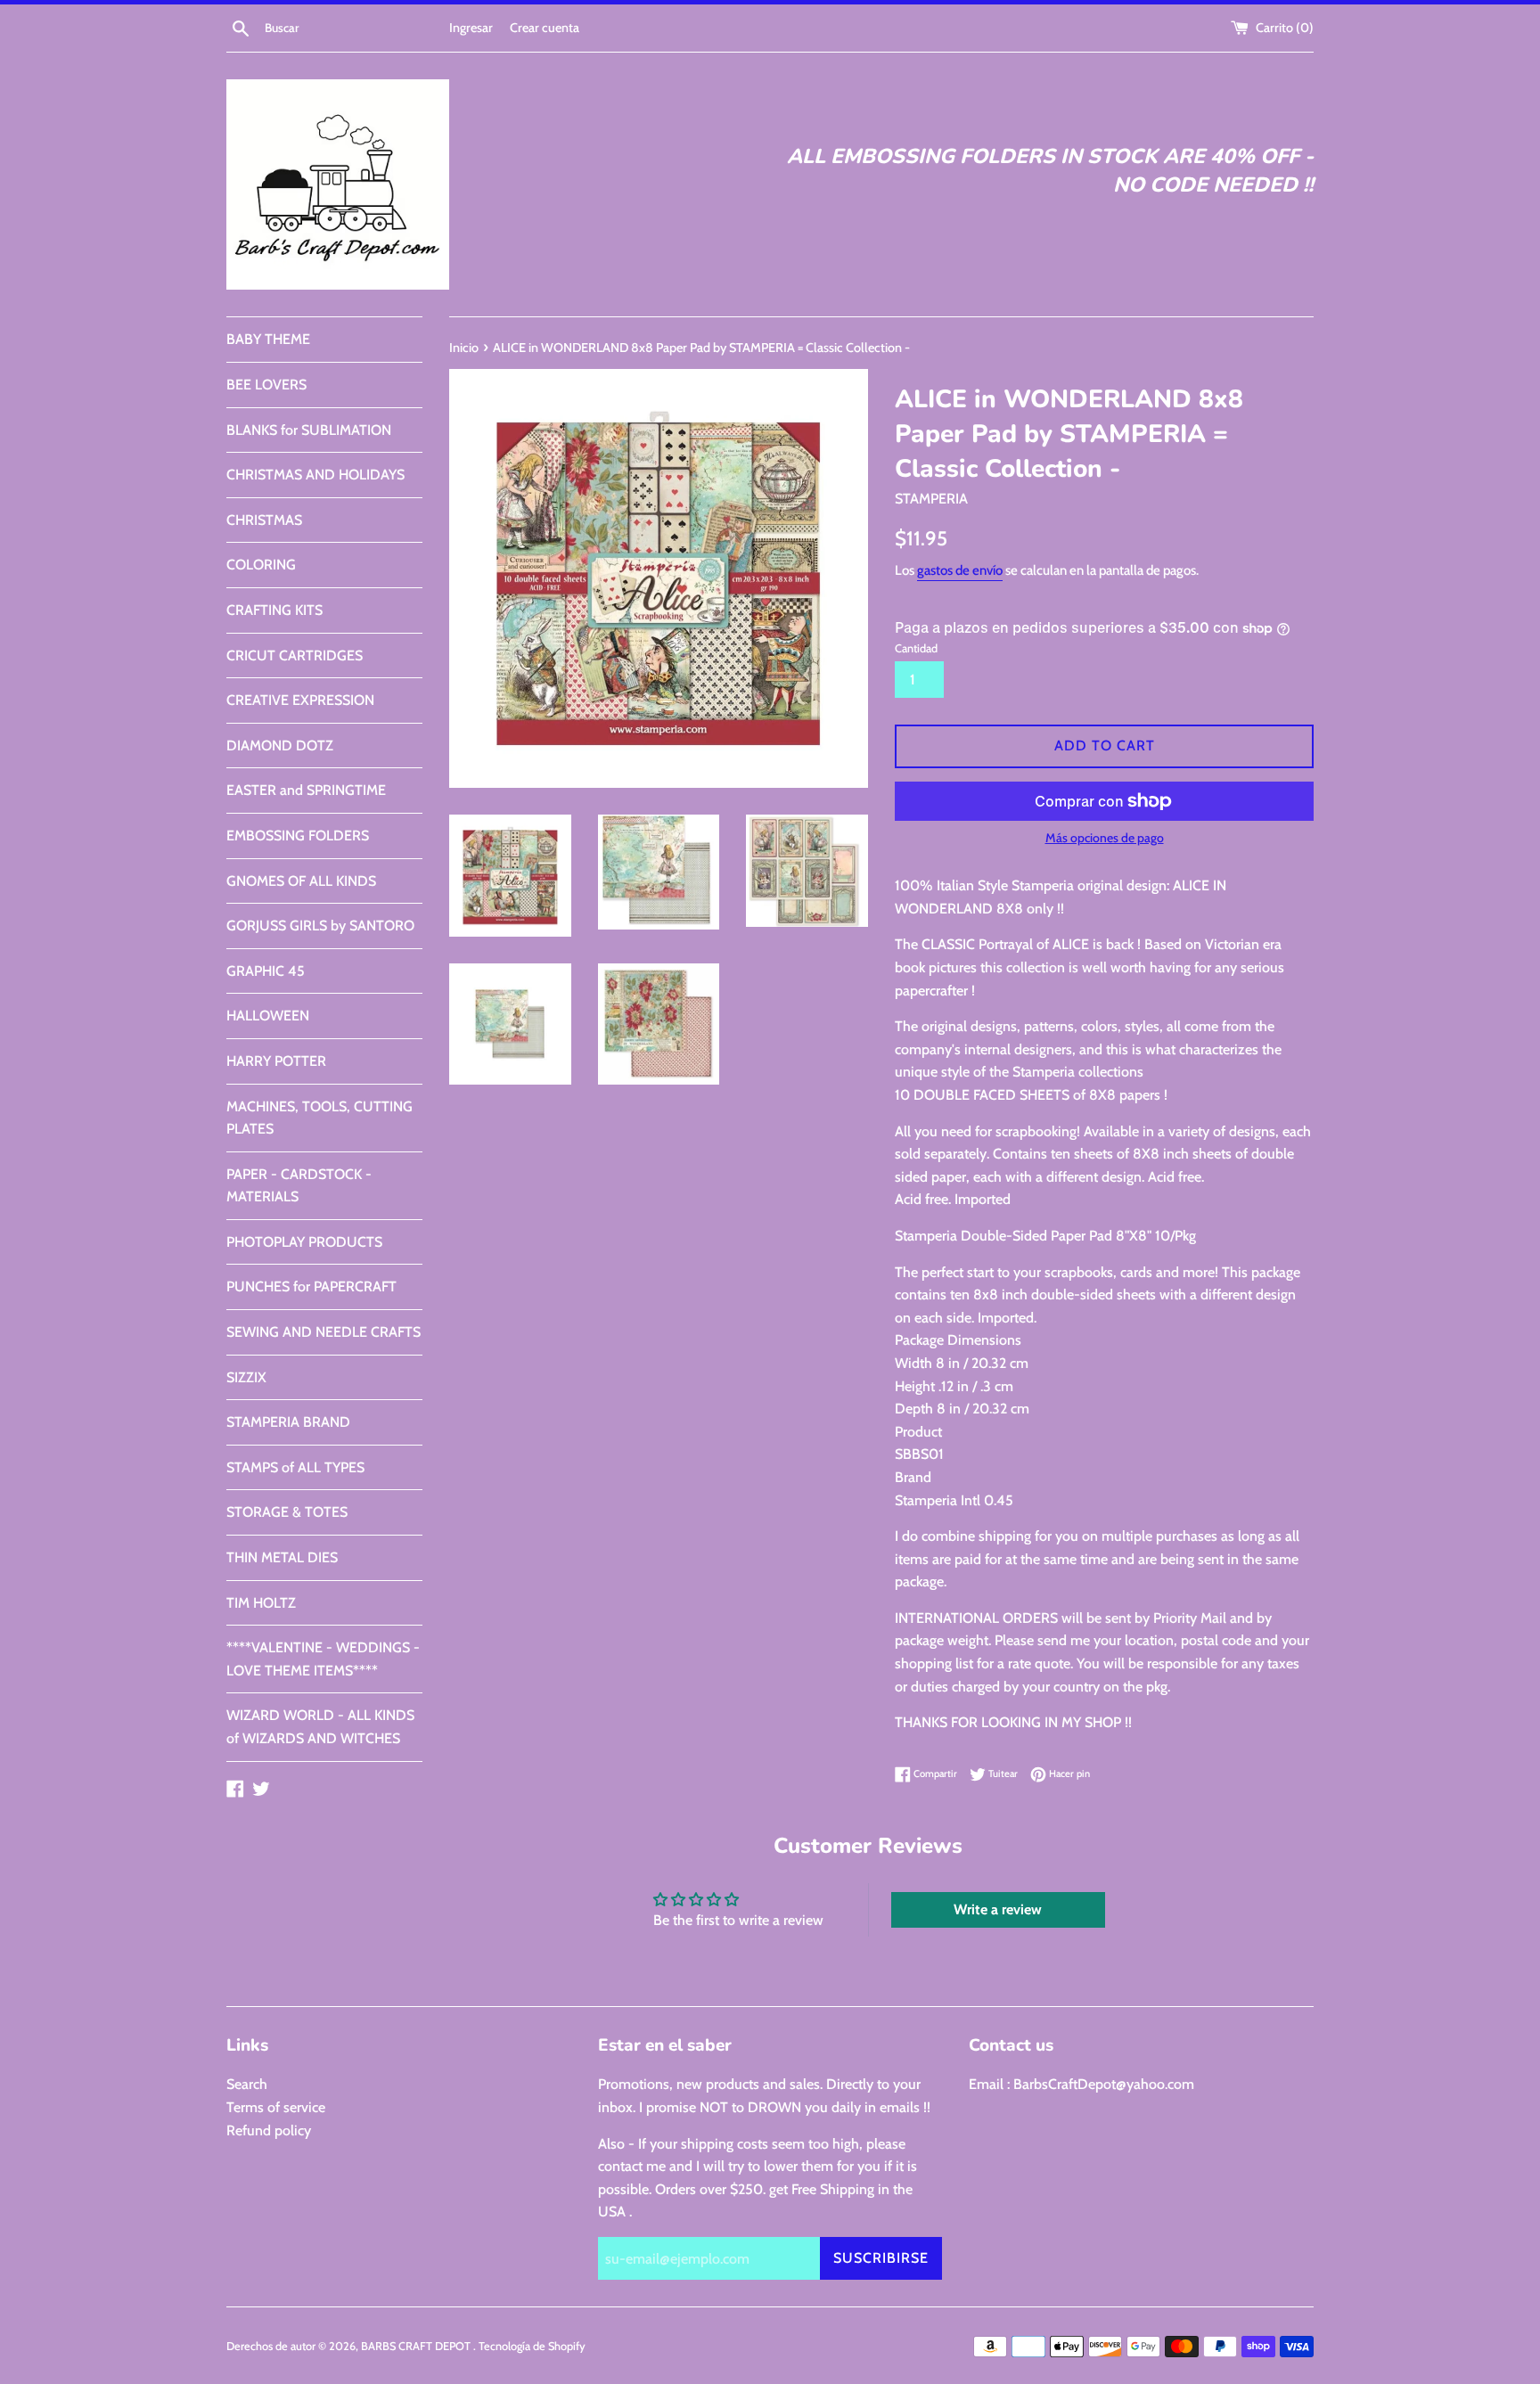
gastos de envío (960, 570)
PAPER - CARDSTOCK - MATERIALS (299, 1186)
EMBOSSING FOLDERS (298, 836)
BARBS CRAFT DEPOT (417, 2346)
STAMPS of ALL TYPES (295, 1467)
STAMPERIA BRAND (288, 1422)
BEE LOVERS (266, 385)
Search (247, 2084)
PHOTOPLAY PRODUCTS (304, 1242)
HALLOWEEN (268, 1016)
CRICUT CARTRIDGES (295, 655)
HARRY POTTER (276, 1061)
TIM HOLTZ (261, 1603)
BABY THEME (268, 339)
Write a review (998, 1909)
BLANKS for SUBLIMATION (309, 430)
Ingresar (471, 28)
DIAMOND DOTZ (280, 746)
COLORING (261, 565)
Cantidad (916, 648)
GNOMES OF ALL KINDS (301, 881)
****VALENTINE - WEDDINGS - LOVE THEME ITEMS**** (323, 1659)
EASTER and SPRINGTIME (306, 790)
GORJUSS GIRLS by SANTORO (320, 926)
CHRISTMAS (264, 520)
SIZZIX (246, 1377)
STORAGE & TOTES (287, 1512)
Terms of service (276, 2107)
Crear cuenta (545, 28)
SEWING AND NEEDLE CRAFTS (324, 1332)
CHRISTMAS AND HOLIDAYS (315, 475)
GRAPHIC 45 (266, 971)
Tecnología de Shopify (532, 2346)
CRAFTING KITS (274, 610)
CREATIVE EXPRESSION (300, 700)
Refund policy (269, 2130)
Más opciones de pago (1105, 838)
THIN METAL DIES (282, 1557)
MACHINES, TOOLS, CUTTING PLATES (319, 1118)
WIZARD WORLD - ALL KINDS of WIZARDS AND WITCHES (320, 1727)
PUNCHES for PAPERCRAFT (311, 1286)
